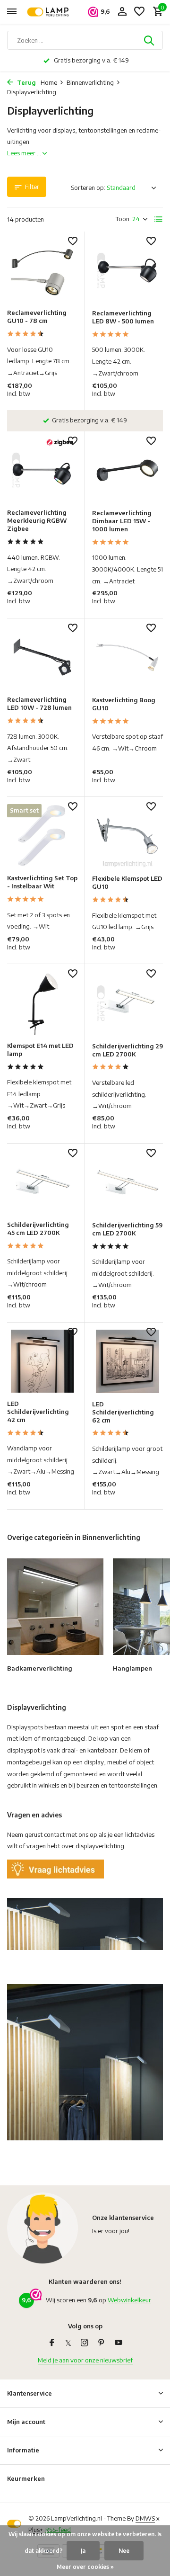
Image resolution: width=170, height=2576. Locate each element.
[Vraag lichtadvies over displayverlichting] (55, 1869)
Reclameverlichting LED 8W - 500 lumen (123, 317)
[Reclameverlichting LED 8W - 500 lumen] (127, 270)
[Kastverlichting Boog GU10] (127, 657)
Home (49, 82)
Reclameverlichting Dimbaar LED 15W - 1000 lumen (122, 521)
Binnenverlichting (90, 82)
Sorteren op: (88, 188)
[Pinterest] (102, 2343)
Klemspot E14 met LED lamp (40, 1050)
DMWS (145, 2518)
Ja (83, 2551)
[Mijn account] (122, 12)
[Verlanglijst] (139, 12)
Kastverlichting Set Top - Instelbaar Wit (42, 882)
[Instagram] (85, 2343)
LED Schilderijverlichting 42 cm (38, 1412)
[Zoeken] (150, 40)
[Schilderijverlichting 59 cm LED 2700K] (127, 1182)
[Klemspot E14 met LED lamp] (42, 1003)
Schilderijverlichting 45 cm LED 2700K (38, 1229)
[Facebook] (52, 2343)
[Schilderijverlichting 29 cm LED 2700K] (127, 1003)
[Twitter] (68, 2343)
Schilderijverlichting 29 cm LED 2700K (127, 1050)
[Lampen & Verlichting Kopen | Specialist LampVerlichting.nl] (50, 12)
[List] (159, 219)
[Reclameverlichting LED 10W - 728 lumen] (42, 657)
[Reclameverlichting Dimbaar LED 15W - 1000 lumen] (127, 470)
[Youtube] (119, 2343)
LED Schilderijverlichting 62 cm (123, 1412)
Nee (124, 2551)
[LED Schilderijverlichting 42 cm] (42, 1361)
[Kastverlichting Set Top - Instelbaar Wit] (42, 836)
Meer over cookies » (85, 2567)
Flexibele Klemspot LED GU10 (127, 882)
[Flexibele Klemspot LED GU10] (127, 836)
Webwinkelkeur (129, 2300)
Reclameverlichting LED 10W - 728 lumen (39, 703)
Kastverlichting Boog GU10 (124, 704)
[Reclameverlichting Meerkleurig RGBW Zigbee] (42, 470)
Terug (26, 82)
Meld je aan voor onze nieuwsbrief (85, 2360)
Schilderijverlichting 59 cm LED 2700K (127, 1229)
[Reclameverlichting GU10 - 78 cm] (42, 270)
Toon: (123, 219)
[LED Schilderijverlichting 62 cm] (127, 1361)
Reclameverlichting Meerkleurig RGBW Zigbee (37, 520)
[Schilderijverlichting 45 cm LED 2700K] (42, 1182)
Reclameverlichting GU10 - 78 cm (37, 317)
